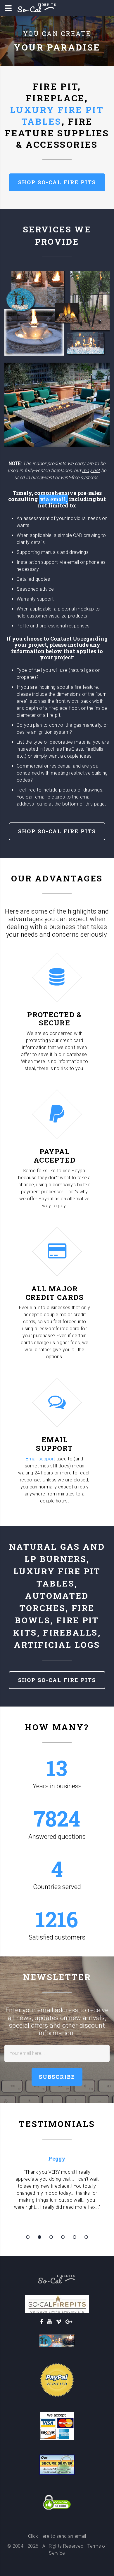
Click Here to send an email (57, 2536)
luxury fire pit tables (57, 115)
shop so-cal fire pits (57, 182)
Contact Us (65, 639)
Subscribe (57, 2077)
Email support (40, 1459)
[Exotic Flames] (57, 2341)
